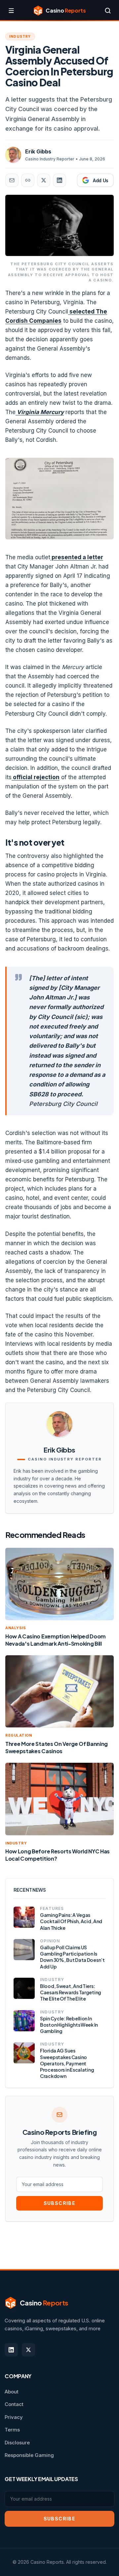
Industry (20, 36)
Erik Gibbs (38, 151)
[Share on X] (44, 180)
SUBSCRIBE (60, 2203)
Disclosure (17, 2443)
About (12, 2392)
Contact (14, 2404)
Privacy (14, 2417)
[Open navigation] (11, 11)
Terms (12, 2430)
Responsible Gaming (29, 2455)
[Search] (108, 11)
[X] (28, 2350)
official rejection (36, 777)
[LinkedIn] (11, 2350)
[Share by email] (12, 180)
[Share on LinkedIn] (59, 180)
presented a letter (77, 557)
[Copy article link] (28, 180)
